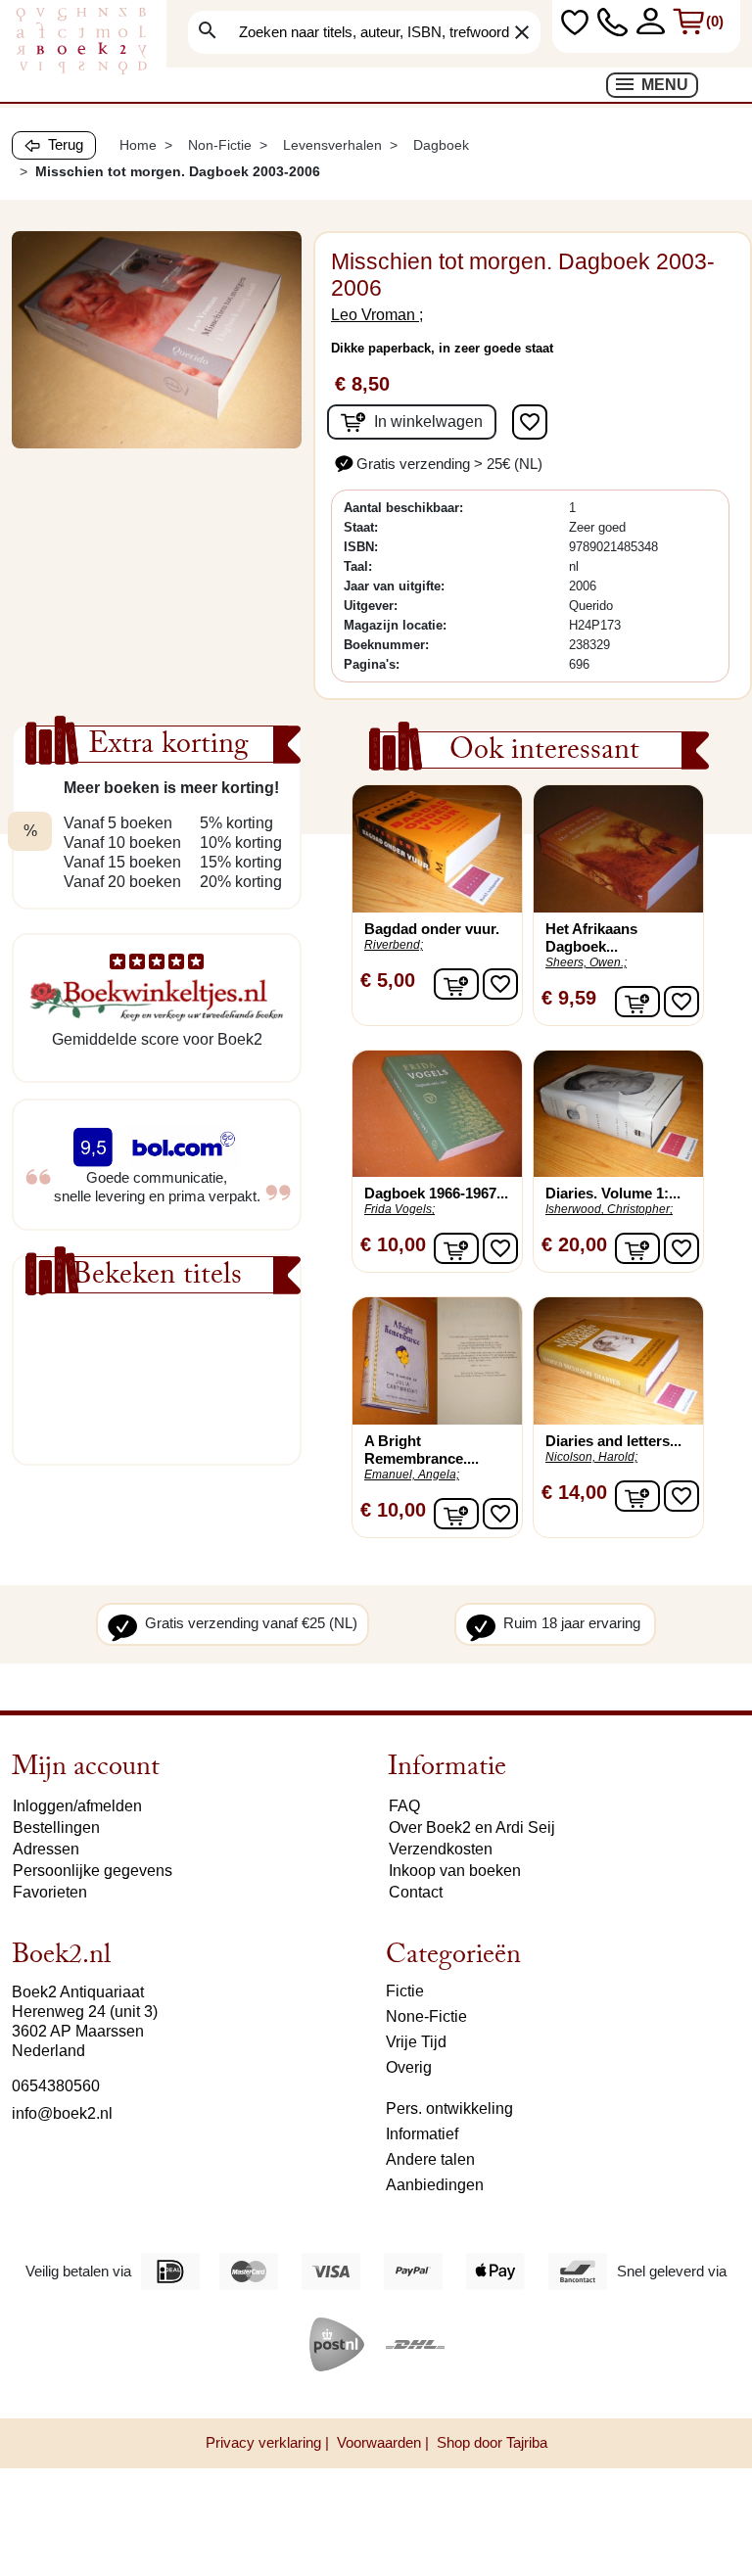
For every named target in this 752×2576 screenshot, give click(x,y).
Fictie (405, 1991)
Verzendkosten (441, 1849)
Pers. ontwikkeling (449, 2108)
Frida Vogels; (399, 1209)
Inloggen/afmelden (77, 1806)
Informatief (422, 2134)
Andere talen (430, 2159)
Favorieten (50, 1892)
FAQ (404, 1806)
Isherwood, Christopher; (609, 1209)
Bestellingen (56, 1827)
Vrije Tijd (416, 2042)
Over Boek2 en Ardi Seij (472, 1827)
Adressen (46, 1849)
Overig (409, 2067)
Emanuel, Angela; (412, 1475)
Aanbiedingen (435, 2185)
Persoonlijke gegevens (93, 1871)
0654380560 (56, 2086)
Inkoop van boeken (455, 1871)
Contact (416, 1892)
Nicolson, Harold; (591, 1457)
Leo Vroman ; (377, 315)
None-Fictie (426, 2016)
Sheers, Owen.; (586, 962)
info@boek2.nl (62, 2113)
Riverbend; (394, 945)
